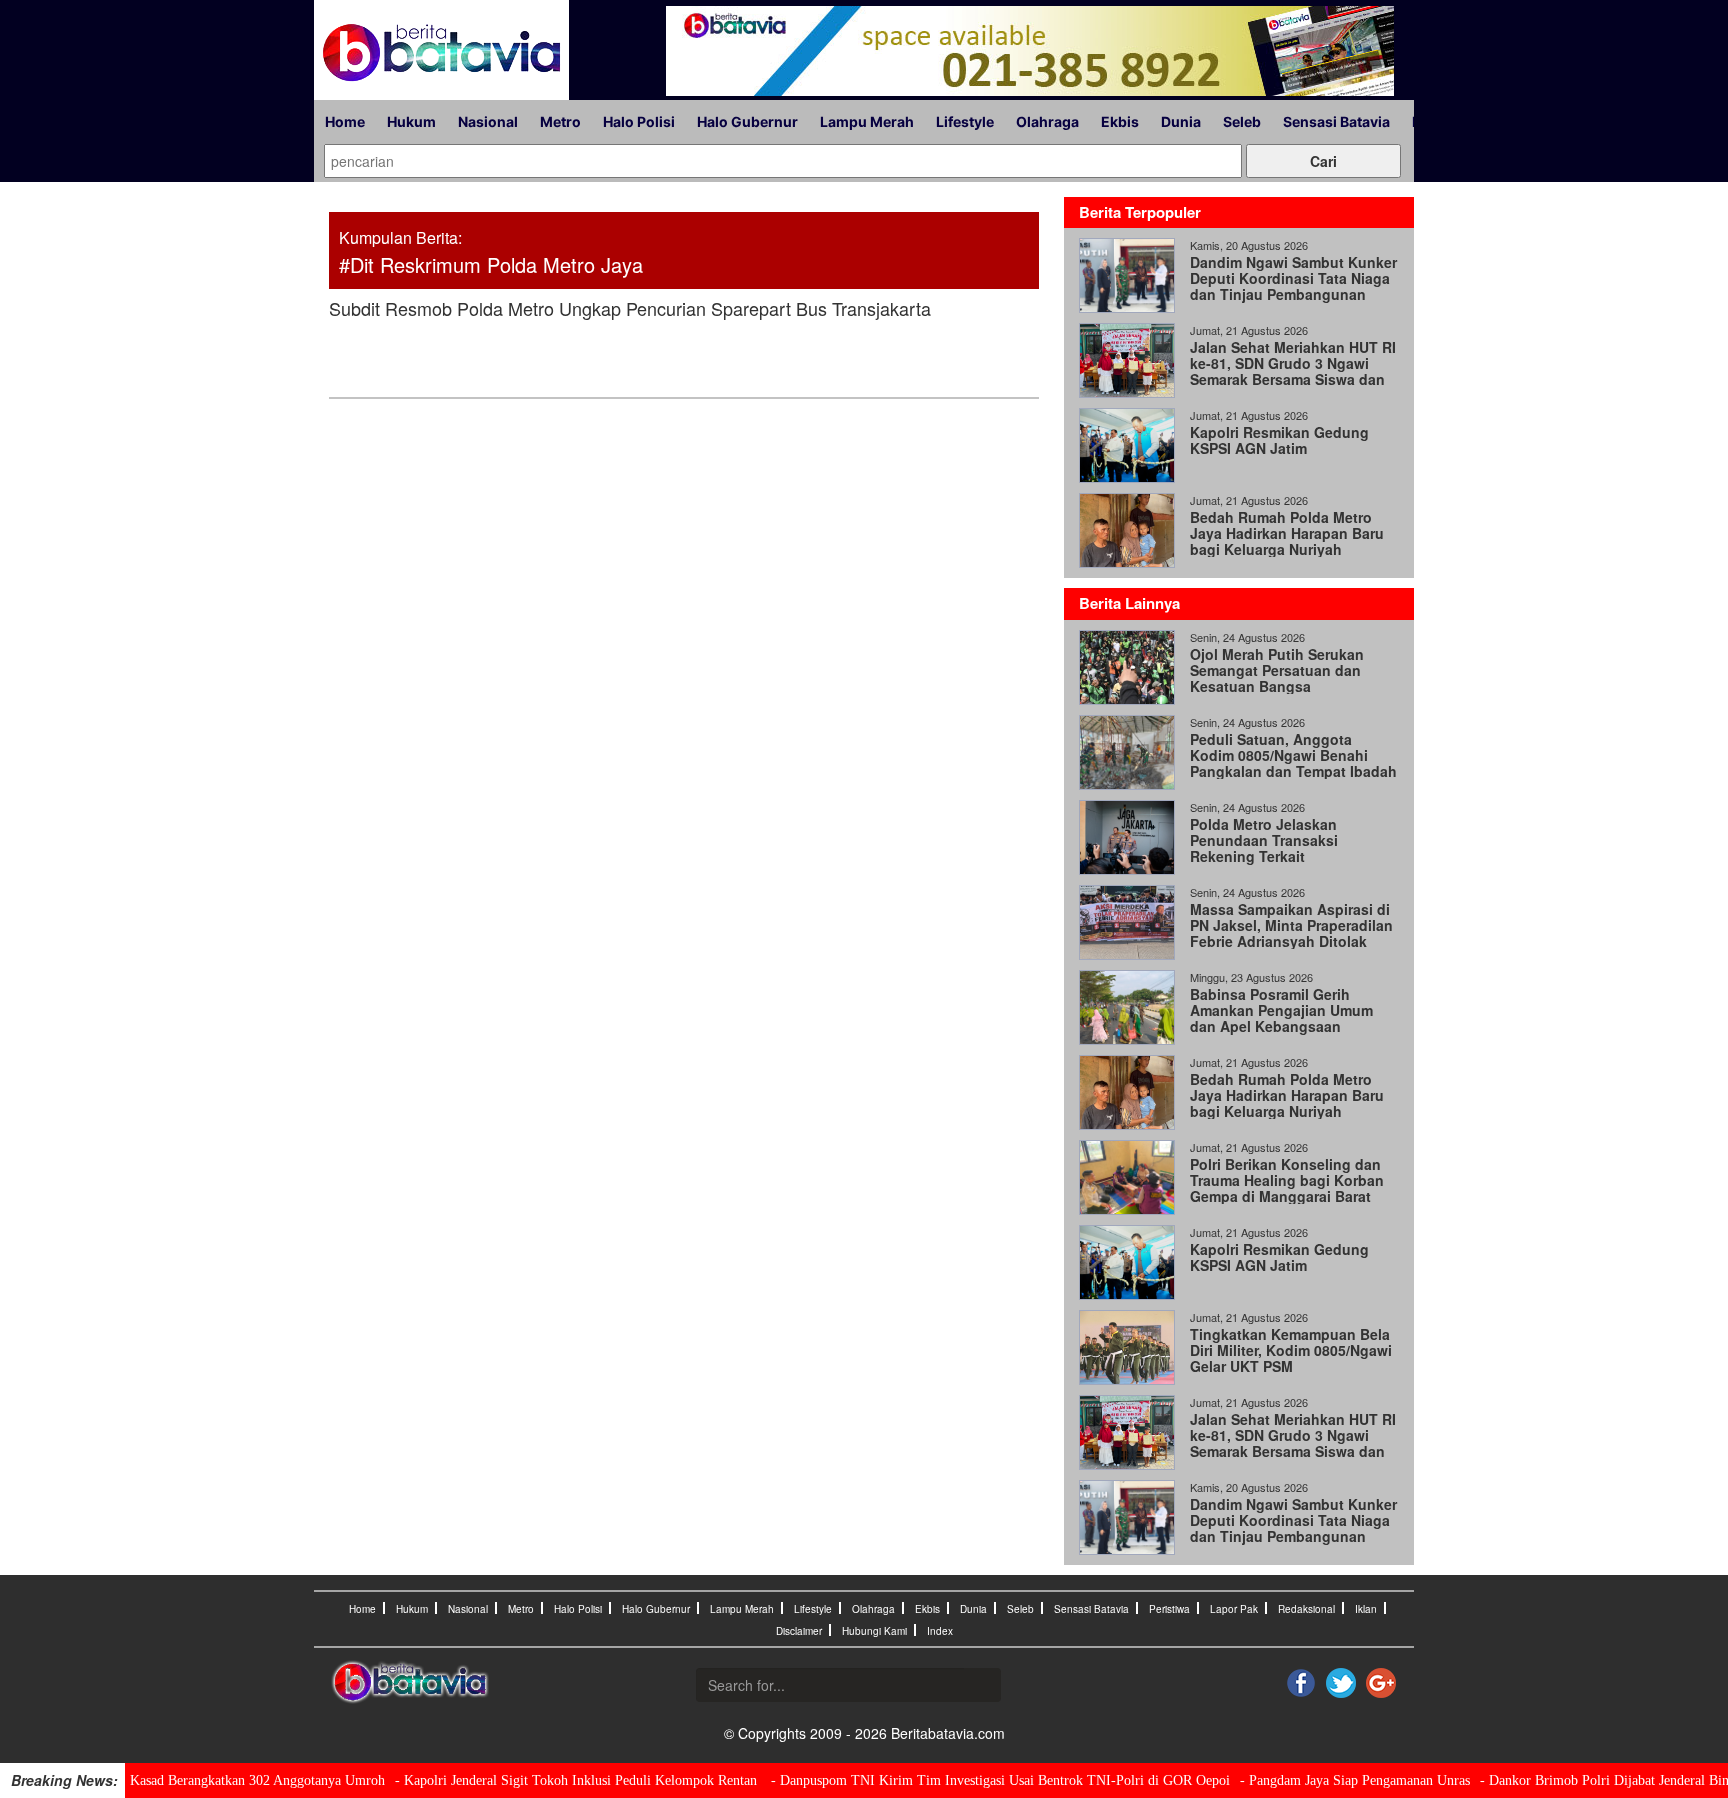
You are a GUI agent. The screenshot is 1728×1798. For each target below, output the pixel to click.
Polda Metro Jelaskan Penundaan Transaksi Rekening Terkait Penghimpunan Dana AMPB (1284, 848)
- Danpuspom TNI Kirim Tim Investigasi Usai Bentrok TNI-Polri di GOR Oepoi (1000, 1780)
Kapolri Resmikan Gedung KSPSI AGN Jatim (1279, 440)
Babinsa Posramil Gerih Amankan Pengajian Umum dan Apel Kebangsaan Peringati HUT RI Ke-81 (1281, 1018)
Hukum (411, 121)
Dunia (1181, 121)
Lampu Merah (867, 121)
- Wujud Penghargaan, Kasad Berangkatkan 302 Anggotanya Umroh (192, 1780)
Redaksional (1306, 1609)
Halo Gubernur (747, 121)
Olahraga (1047, 121)
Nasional (488, 121)
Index (940, 1631)
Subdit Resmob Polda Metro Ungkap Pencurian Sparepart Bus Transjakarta (630, 308)
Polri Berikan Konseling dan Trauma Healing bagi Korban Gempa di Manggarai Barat (1287, 1180)
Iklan (1366, 1609)
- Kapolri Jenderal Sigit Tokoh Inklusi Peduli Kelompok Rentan (578, 1780)
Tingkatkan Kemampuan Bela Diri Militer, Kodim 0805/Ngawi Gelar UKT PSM (1291, 1350)
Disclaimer (799, 1631)
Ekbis (1120, 121)
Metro (560, 121)
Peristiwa (1169, 1609)
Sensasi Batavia (1336, 121)
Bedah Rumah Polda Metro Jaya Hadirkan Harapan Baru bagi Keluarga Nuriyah (1287, 533)
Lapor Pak (1234, 1609)
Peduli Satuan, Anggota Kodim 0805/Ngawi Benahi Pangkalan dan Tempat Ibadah (1293, 755)
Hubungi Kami (874, 1631)
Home (345, 121)
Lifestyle (965, 121)
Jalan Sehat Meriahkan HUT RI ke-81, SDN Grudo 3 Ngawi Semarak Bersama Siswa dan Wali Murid (1293, 371)
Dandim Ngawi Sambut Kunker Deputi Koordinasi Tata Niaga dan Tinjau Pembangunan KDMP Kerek (1293, 286)
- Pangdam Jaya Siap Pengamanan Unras (1355, 1780)
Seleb (1242, 121)
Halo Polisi (639, 121)
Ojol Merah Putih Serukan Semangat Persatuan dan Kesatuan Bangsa (1277, 670)
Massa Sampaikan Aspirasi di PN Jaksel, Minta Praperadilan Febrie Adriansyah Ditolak (1291, 925)
